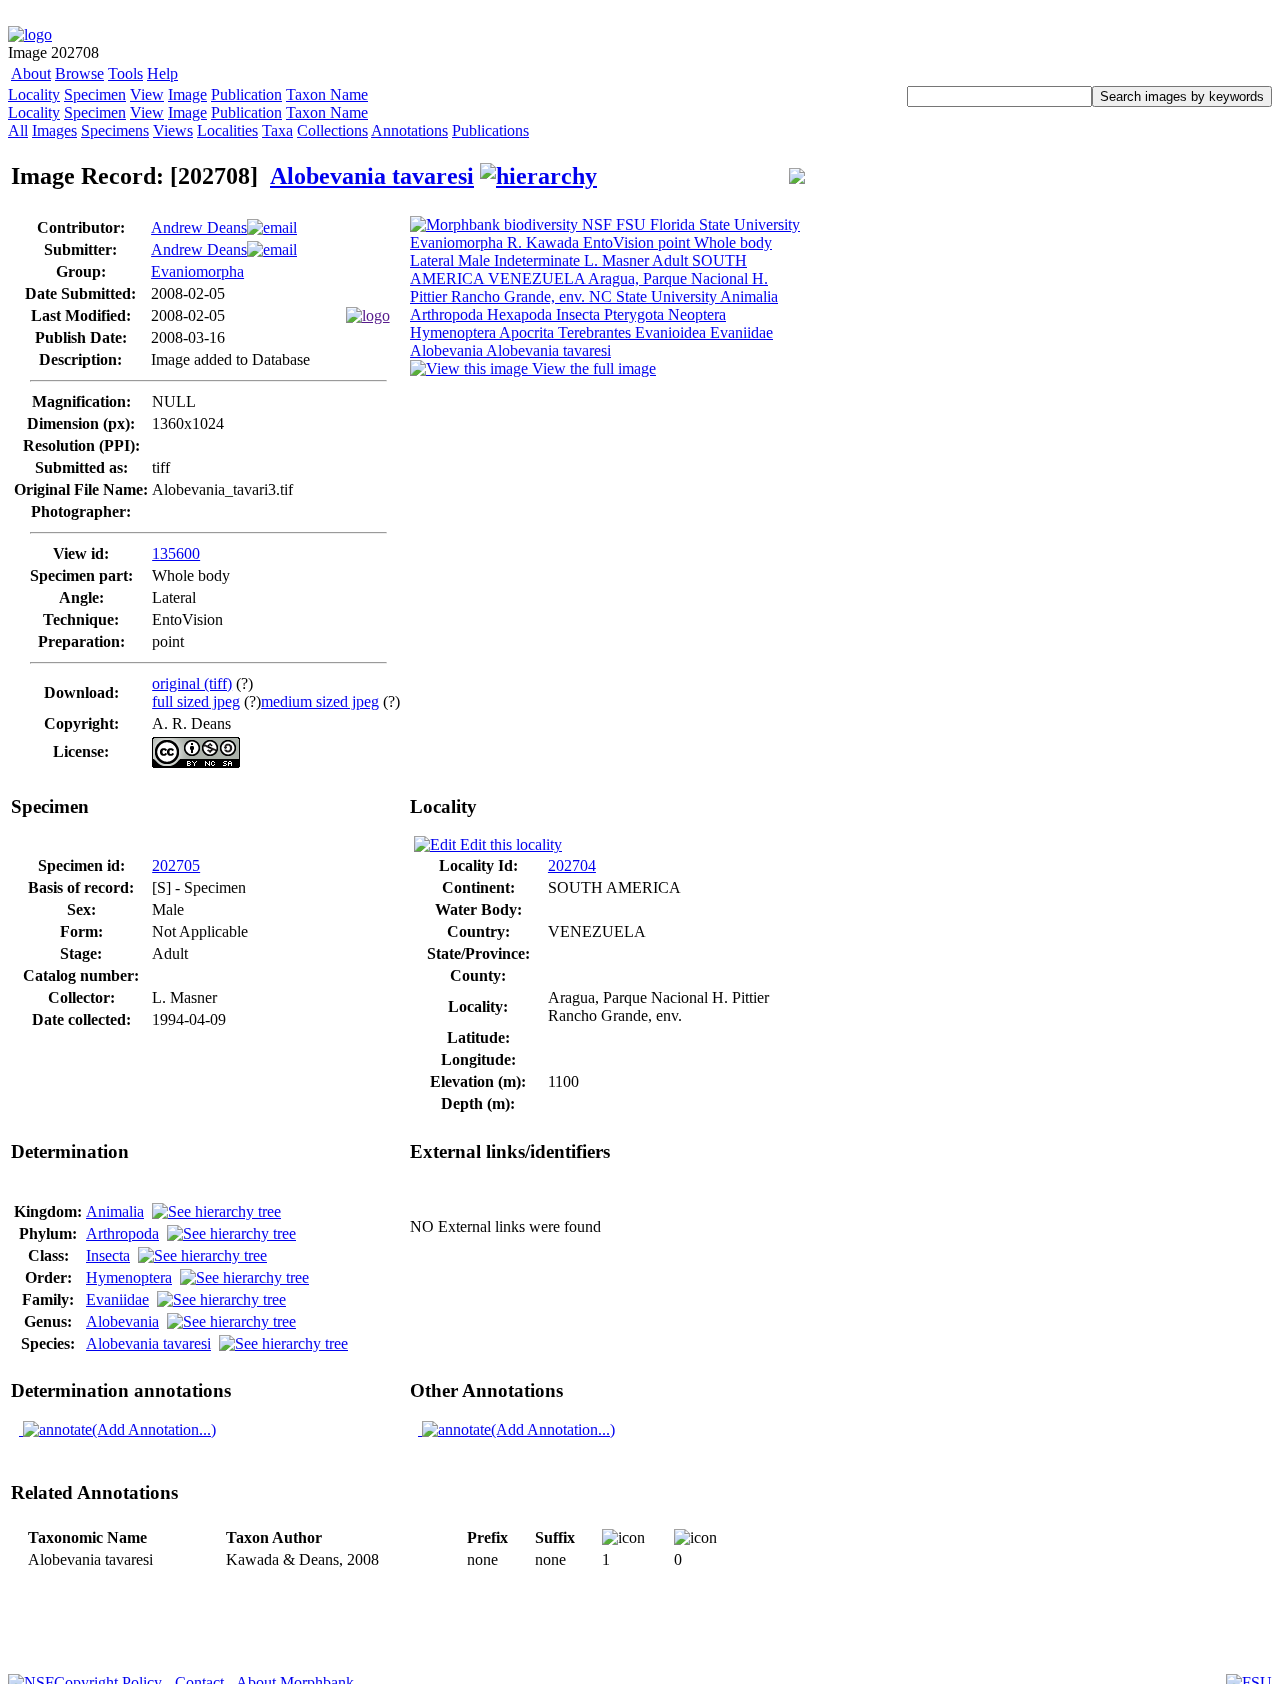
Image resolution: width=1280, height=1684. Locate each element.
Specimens (115, 130)
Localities (227, 130)
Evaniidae (117, 1299)
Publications (490, 130)
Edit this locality (509, 844)
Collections (332, 130)
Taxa (277, 130)
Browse (79, 73)
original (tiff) (192, 683)
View (147, 94)
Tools (125, 73)
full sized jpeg (196, 701)
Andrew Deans (199, 227)
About (31, 73)
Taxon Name (327, 94)
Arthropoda (122, 1233)
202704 (572, 865)
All (18, 130)
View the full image (592, 368)
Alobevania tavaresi (372, 176)
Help (162, 73)
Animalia (115, 1211)
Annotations (409, 130)
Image (187, 94)
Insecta (108, 1255)
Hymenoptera (129, 1277)
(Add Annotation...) (154, 1429)
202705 (176, 865)
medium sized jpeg (320, 701)
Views (173, 130)
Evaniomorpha (197, 271)
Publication (246, 94)
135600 (176, 553)
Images (54, 130)
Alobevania (122, 1321)
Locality (34, 94)
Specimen (95, 94)
